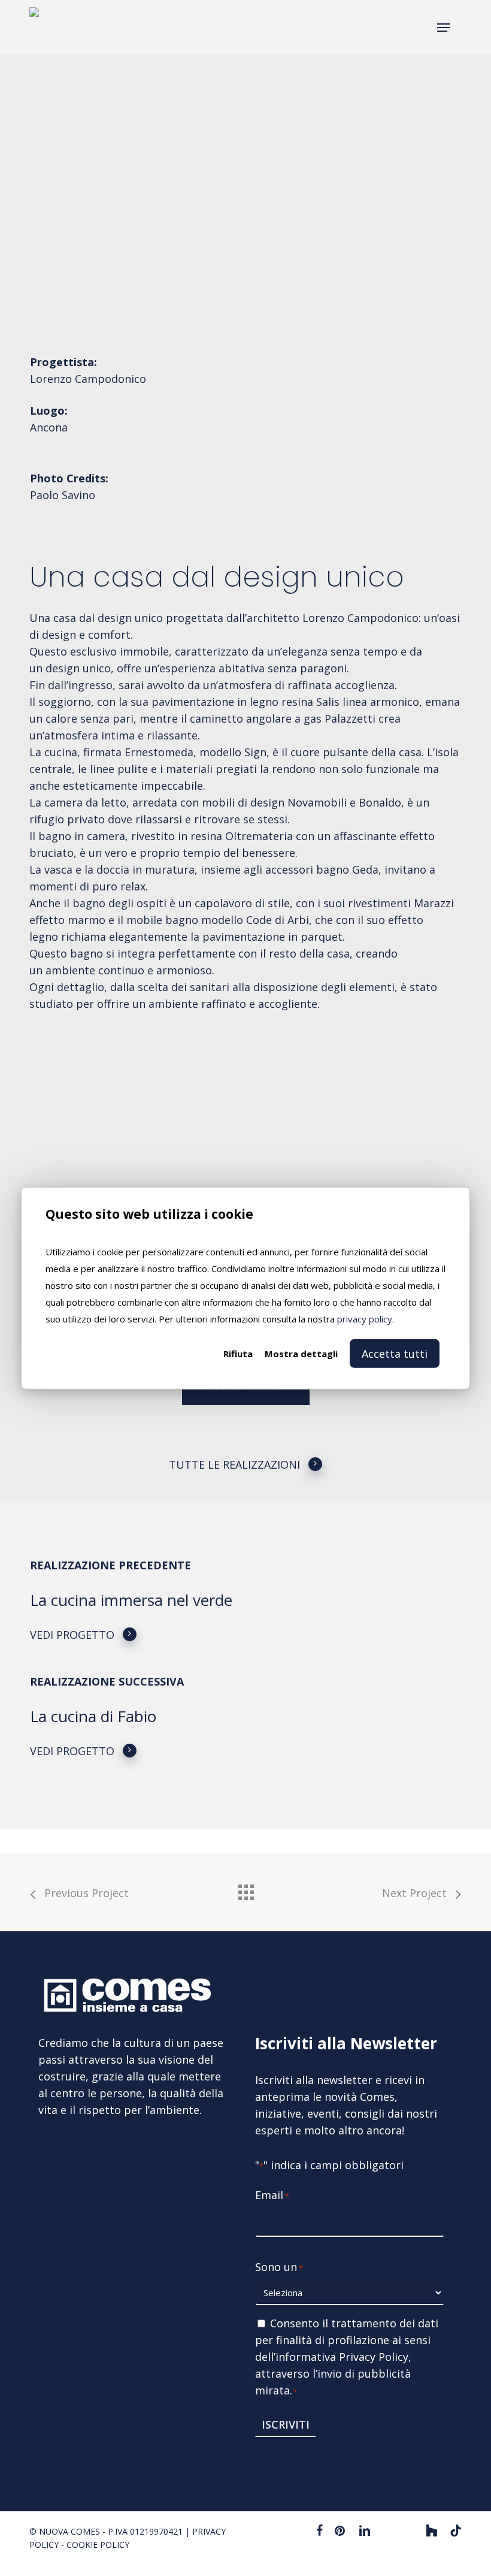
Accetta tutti (395, 1354)
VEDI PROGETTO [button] (72, 1635)
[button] (444, 28)
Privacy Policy (374, 2357)
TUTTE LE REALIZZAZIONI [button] (234, 1464)
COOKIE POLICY (98, 2545)
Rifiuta (238, 1354)
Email (272, 2195)
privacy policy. (366, 1319)
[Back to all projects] (245, 1889)
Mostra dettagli (301, 1354)
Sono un (279, 2267)
